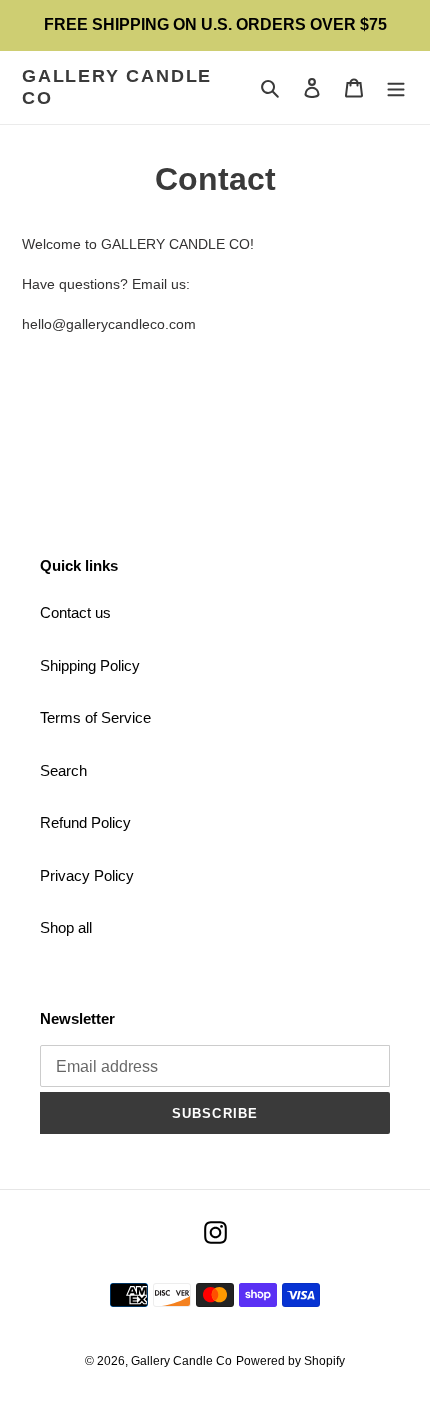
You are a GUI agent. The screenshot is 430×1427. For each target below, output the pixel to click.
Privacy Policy (87, 875)
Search (63, 770)
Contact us (75, 612)
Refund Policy (85, 822)
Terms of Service (95, 717)
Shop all (66, 927)
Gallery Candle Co (117, 87)
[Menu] (396, 87)
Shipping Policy (90, 665)
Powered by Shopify (290, 1361)
